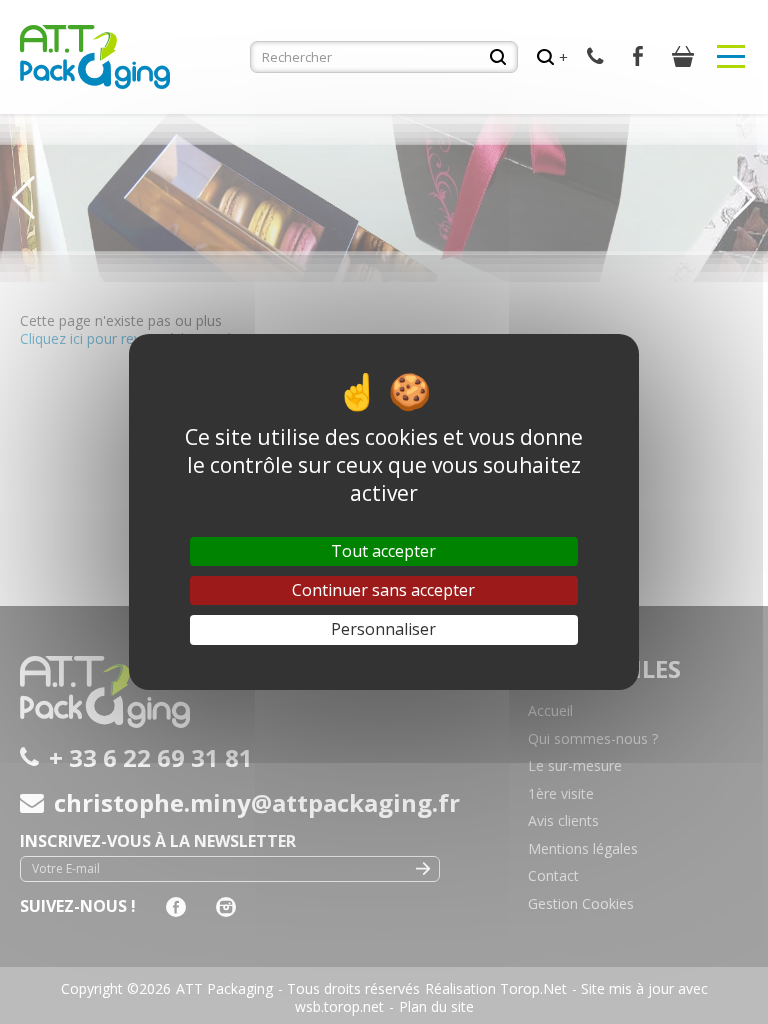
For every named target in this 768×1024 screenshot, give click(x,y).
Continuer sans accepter (383, 590)
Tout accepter (383, 551)
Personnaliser (383, 629)
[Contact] (595, 56)
